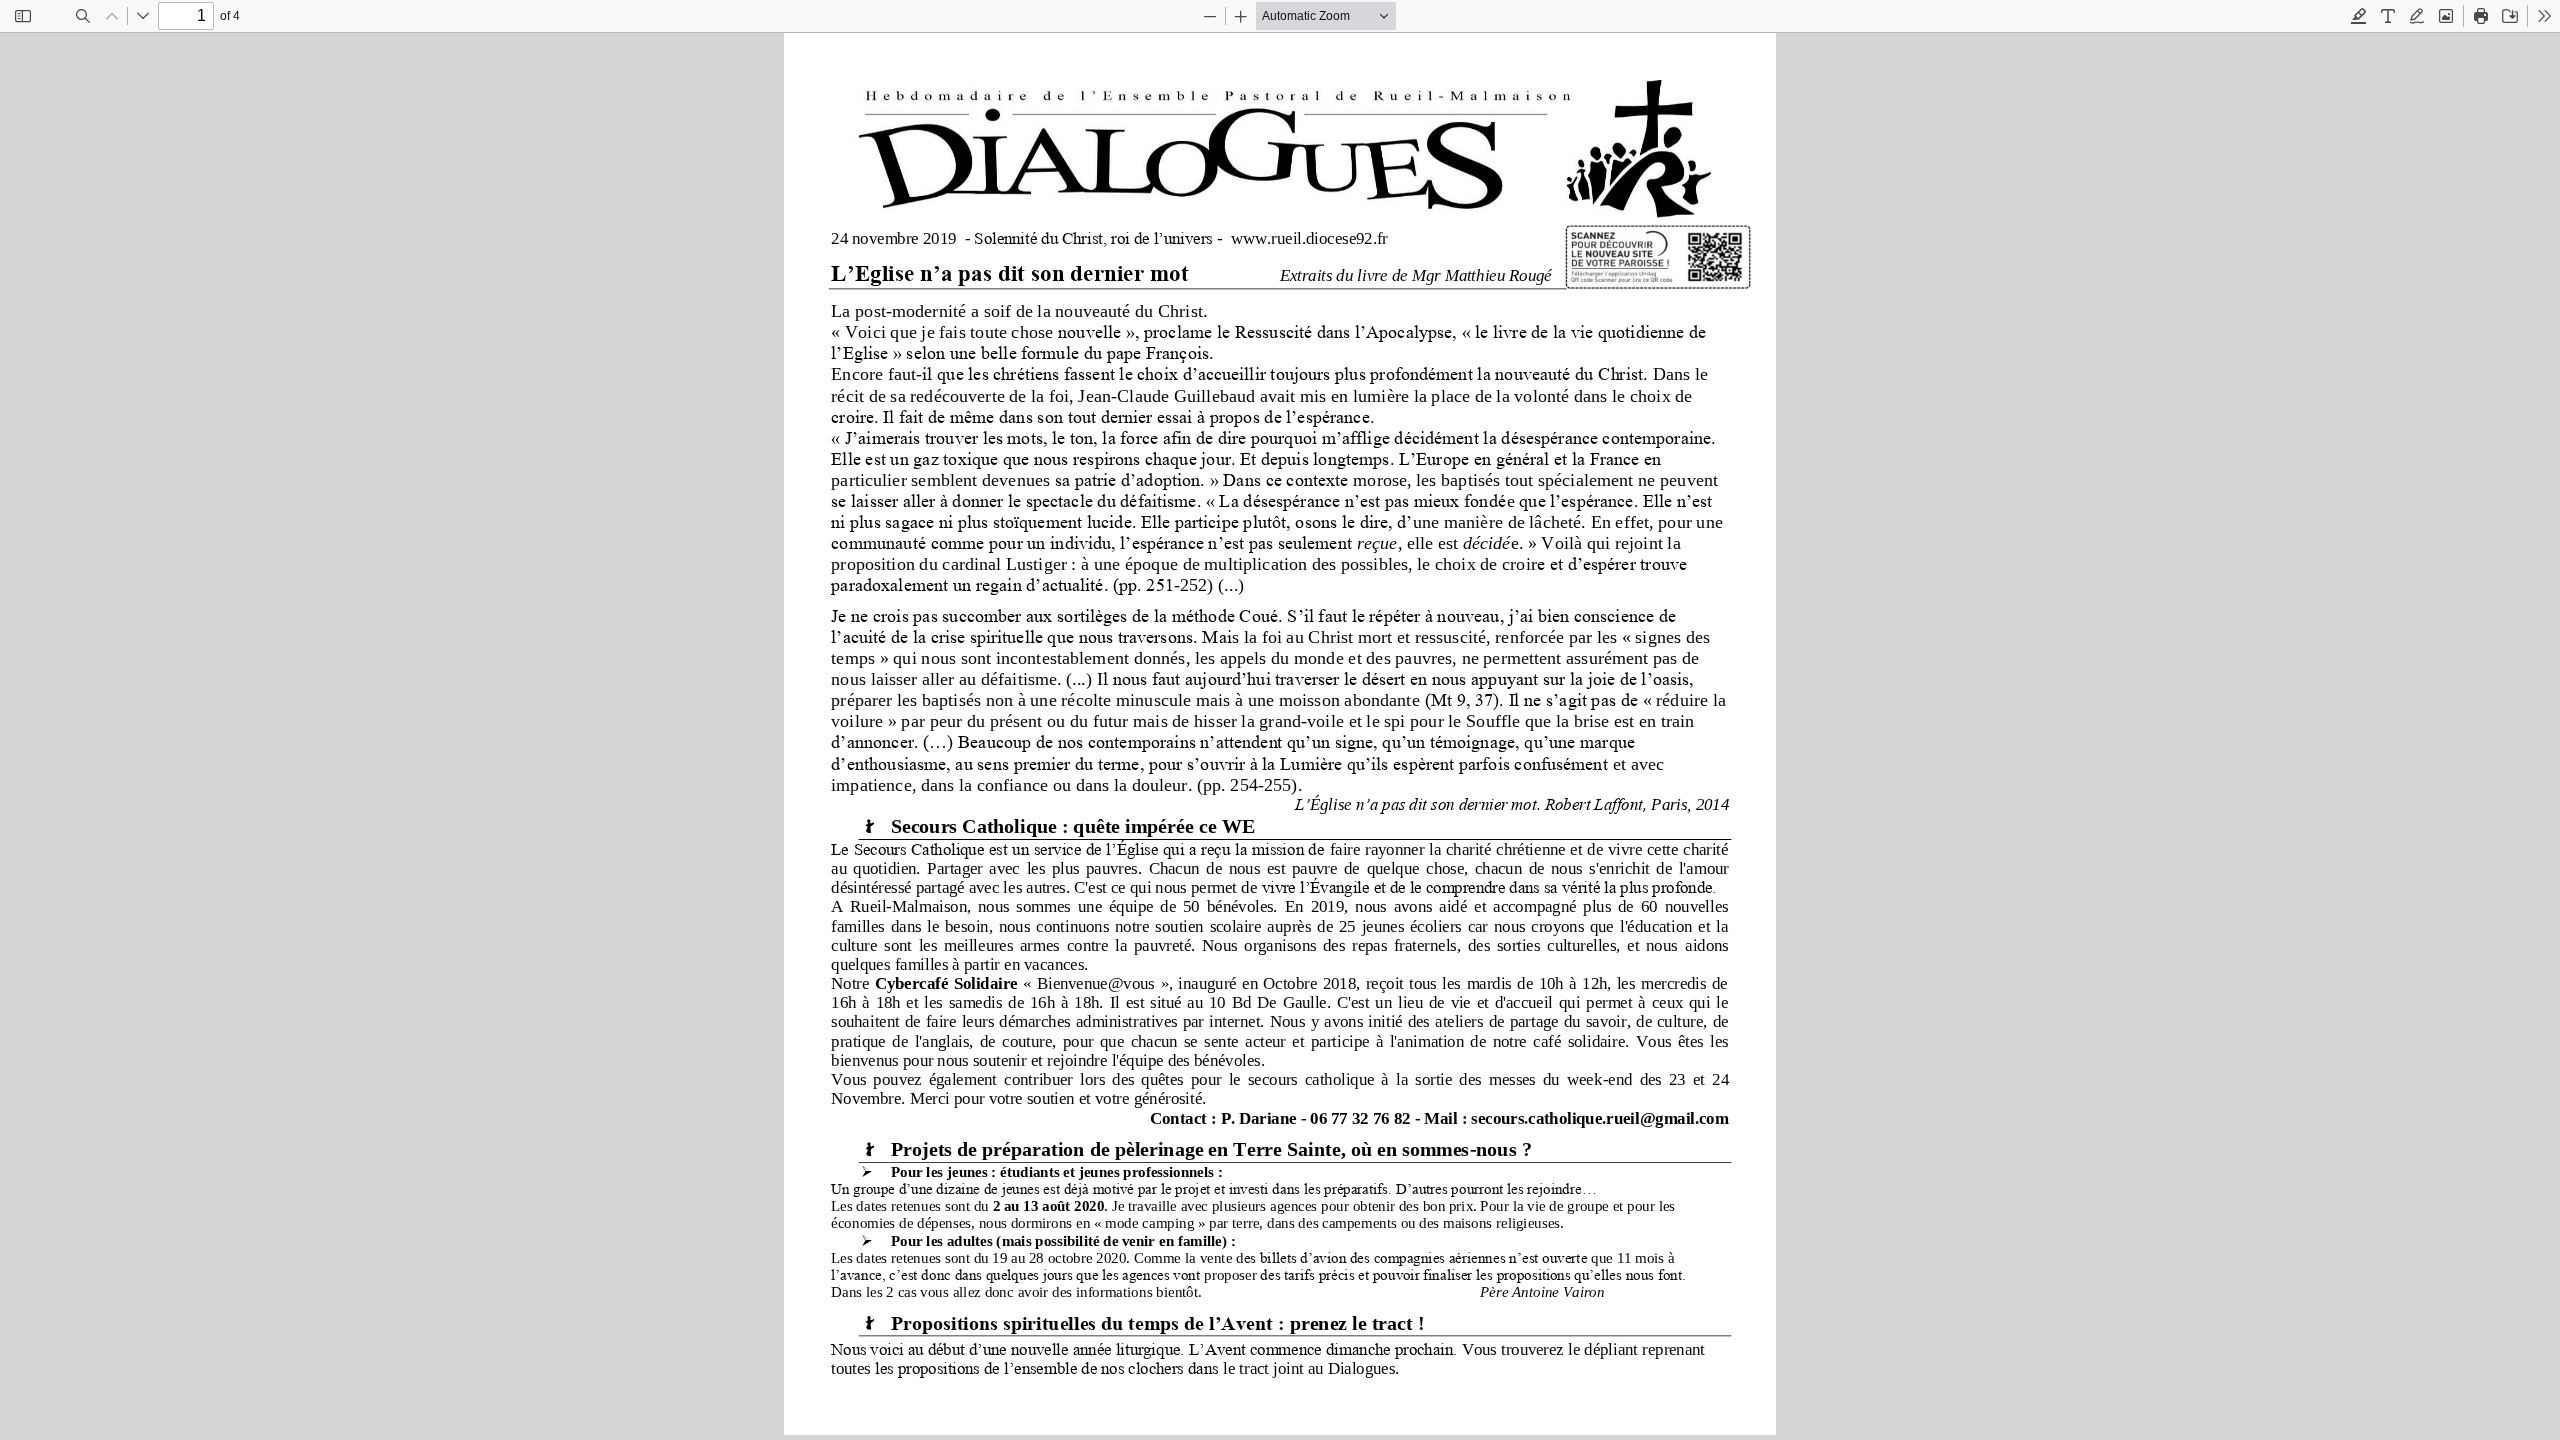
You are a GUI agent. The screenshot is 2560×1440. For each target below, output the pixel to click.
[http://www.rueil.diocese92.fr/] (1307, 237)
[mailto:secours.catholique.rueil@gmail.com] (1599, 1117)
